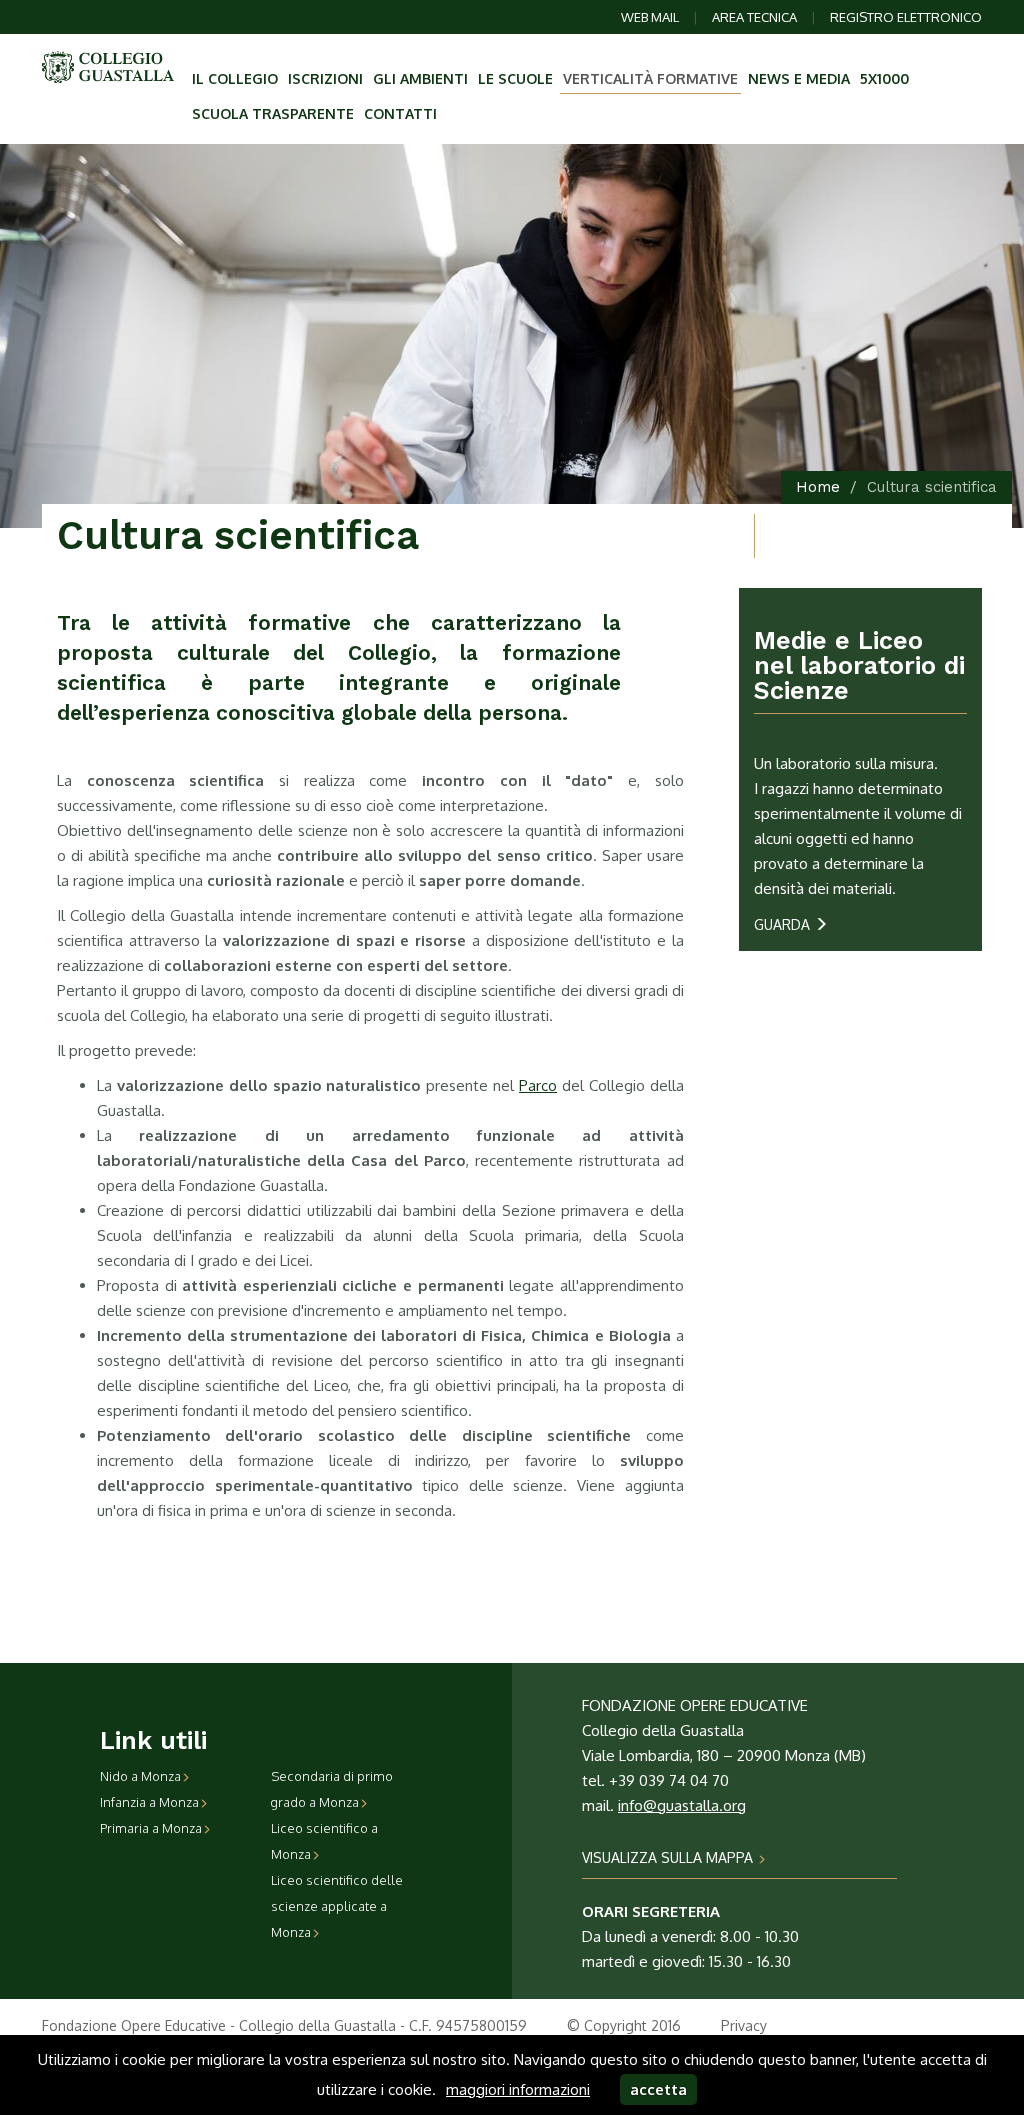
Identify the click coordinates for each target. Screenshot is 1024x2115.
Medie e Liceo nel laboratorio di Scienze (859, 665)
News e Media (799, 78)
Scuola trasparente (273, 113)
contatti (400, 113)
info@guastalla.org (682, 1805)
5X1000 (884, 78)
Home (818, 487)
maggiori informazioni (518, 2089)
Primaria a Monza (151, 1828)
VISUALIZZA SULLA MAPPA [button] (669, 1857)
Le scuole (515, 78)
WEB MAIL (650, 17)
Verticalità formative (650, 78)
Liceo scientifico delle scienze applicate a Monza (337, 1906)
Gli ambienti (420, 78)
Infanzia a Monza (149, 1802)
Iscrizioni (325, 78)
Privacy (744, 2025)
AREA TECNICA (754, 17)
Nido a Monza (140, 1776)
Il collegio (235, 78)
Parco (538, 1085)
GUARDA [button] (784, 924)
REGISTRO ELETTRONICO (906, 17)
